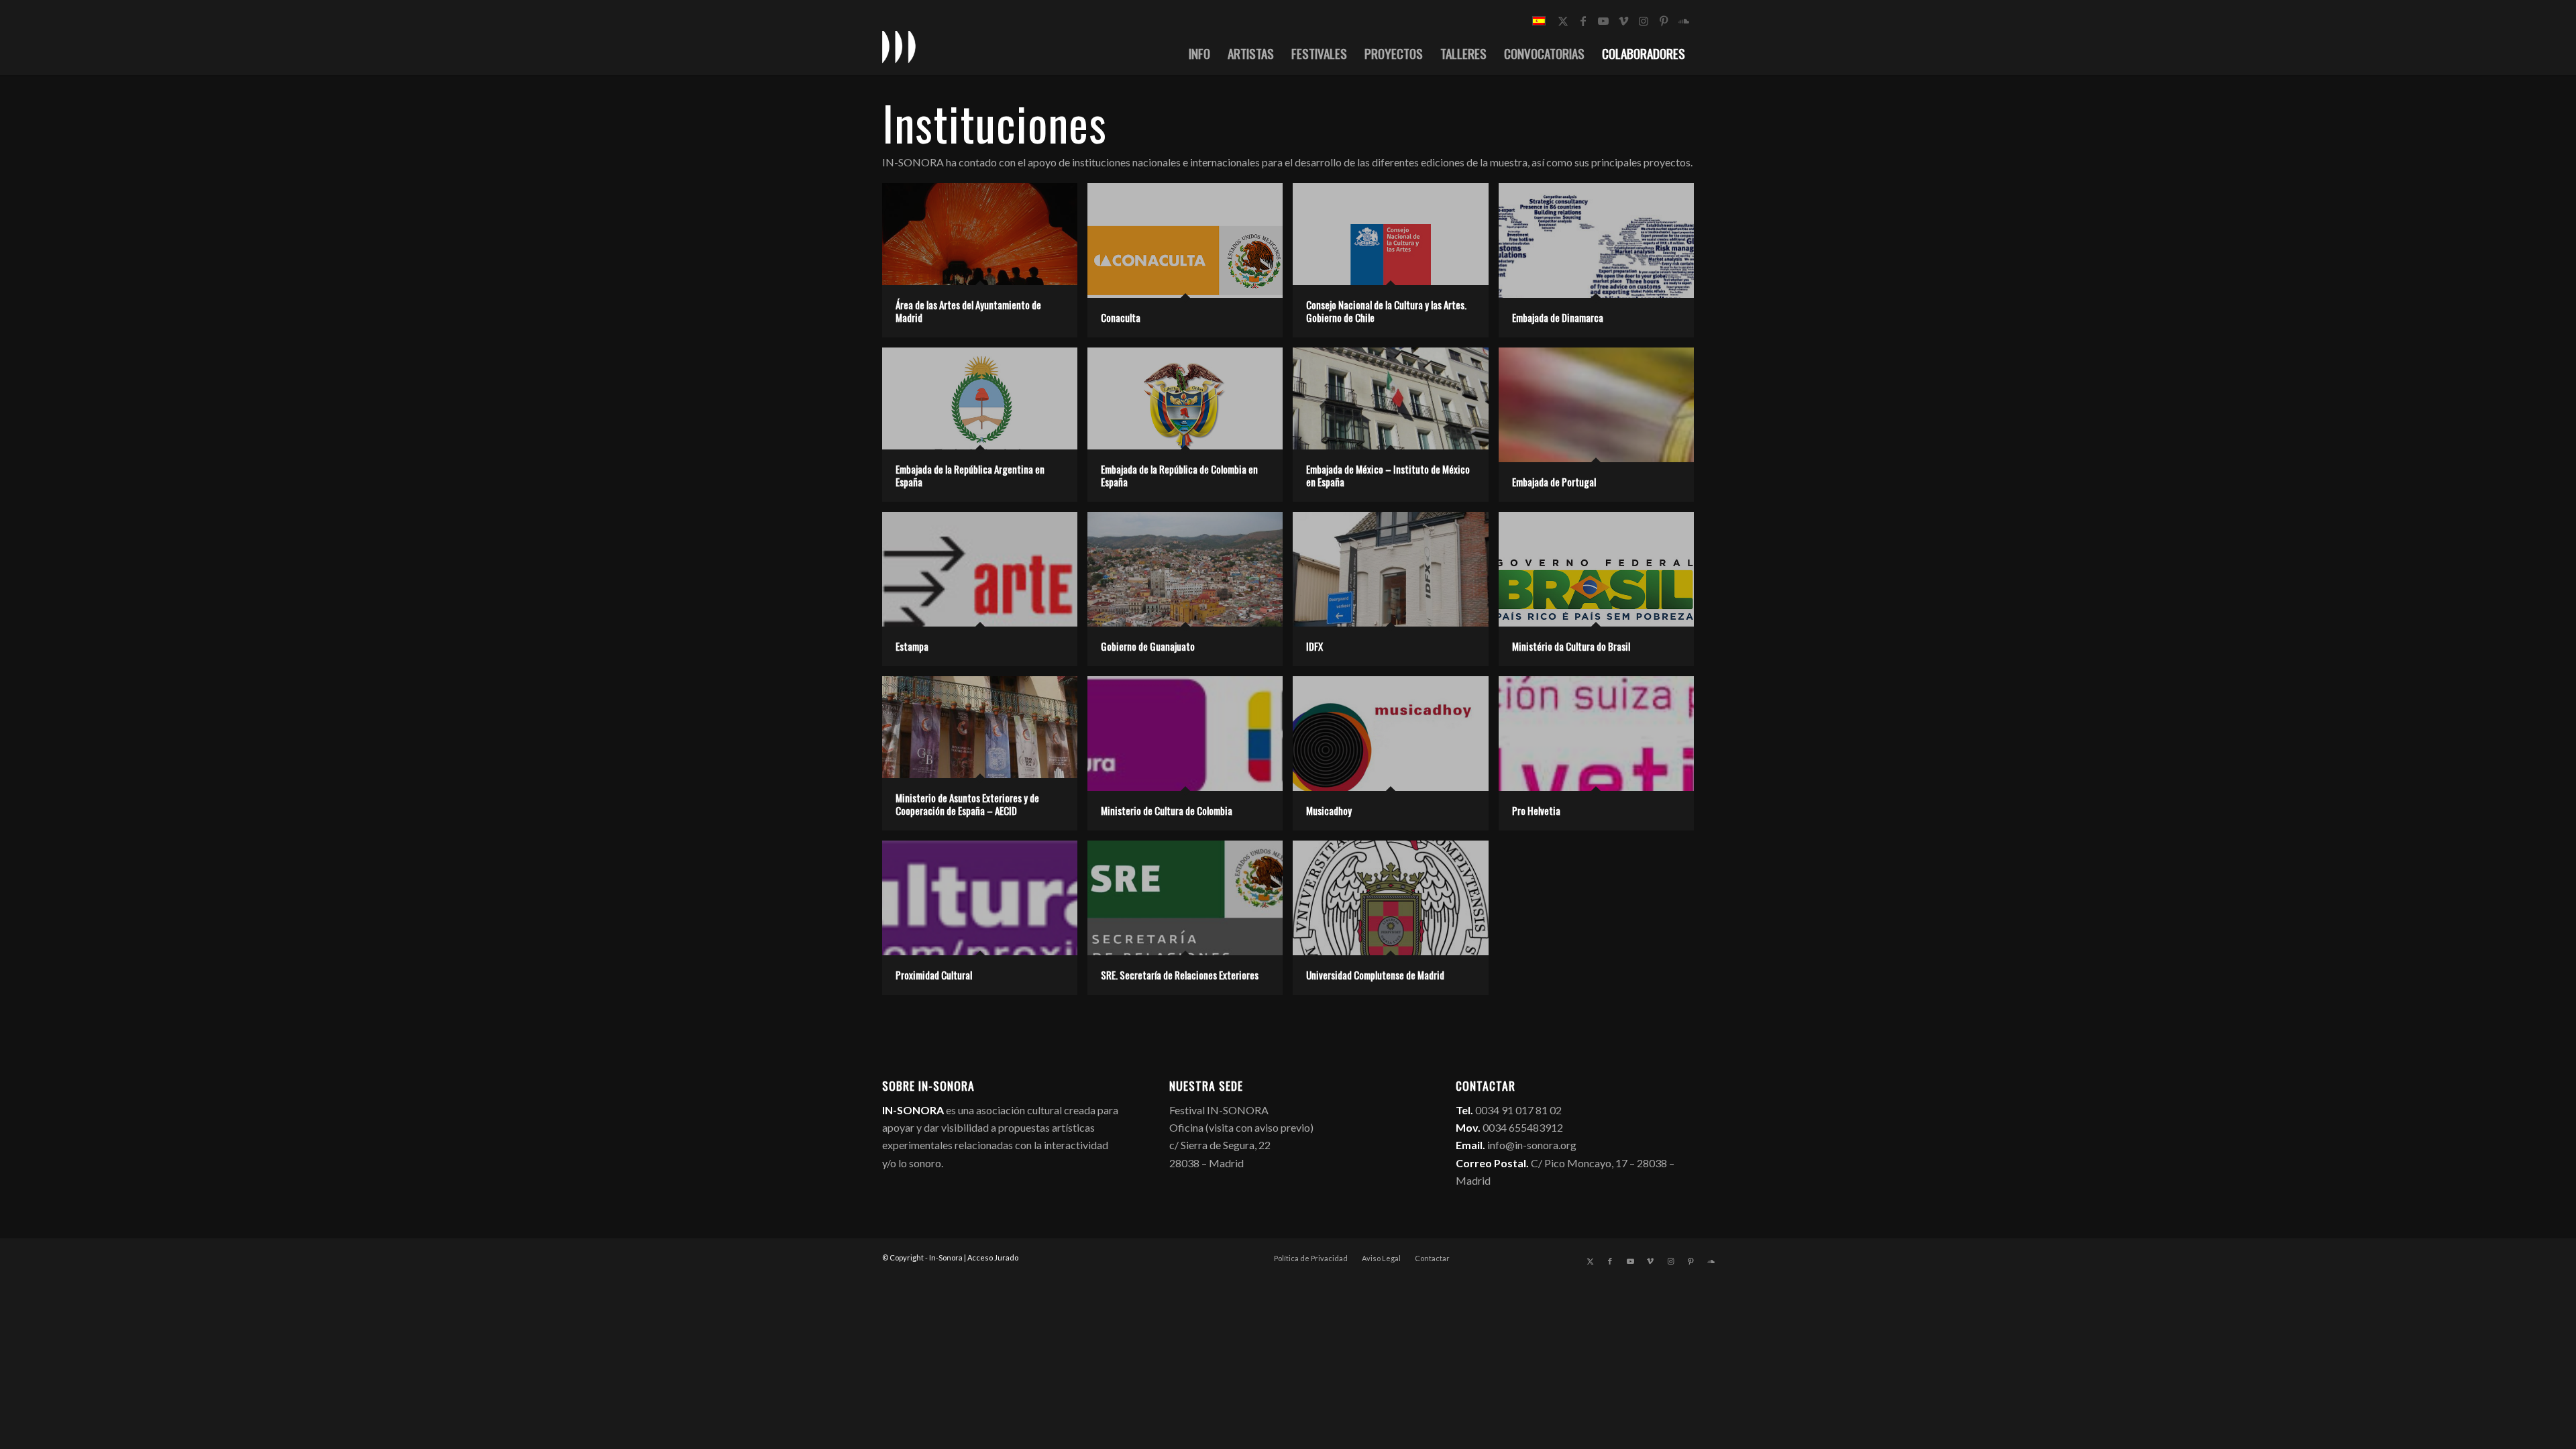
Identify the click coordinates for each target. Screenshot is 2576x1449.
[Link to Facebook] (1583, 21)
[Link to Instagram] (1644, 21)
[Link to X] (1563, 21)
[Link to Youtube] (1603, 21)
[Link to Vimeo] (1623, 21)
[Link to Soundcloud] (1684, 21)
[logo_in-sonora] (899, 46)
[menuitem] (1199, 53)
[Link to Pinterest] (1664, 21)
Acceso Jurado (993, 1257)
